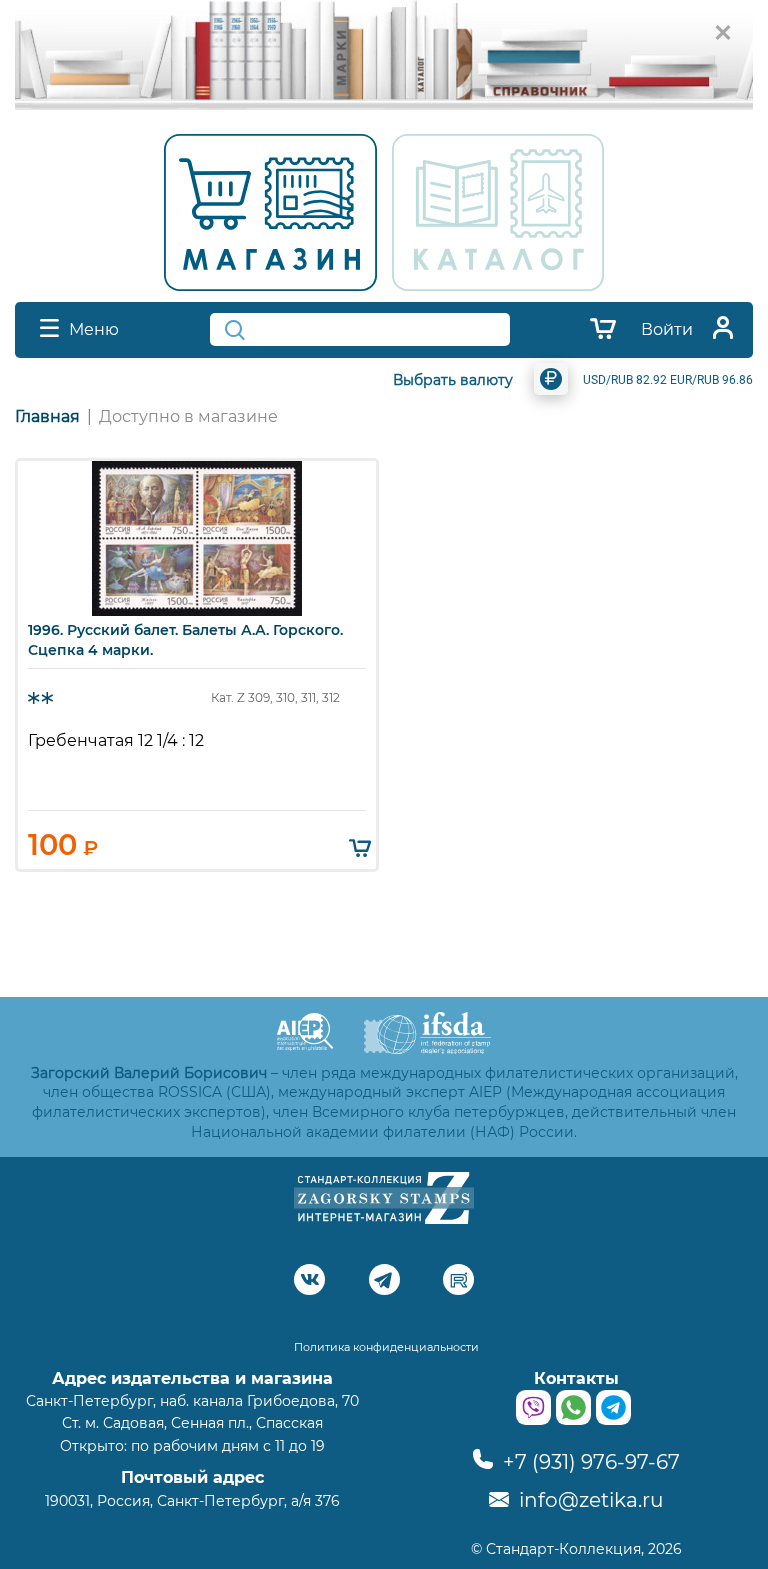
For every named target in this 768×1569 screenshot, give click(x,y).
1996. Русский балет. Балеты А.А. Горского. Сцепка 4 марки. (185, 640)
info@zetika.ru (588, 1500)
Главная (47, 416)
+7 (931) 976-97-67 (589, 1462)
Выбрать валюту (453, 380)
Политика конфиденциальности (386, 1347)
